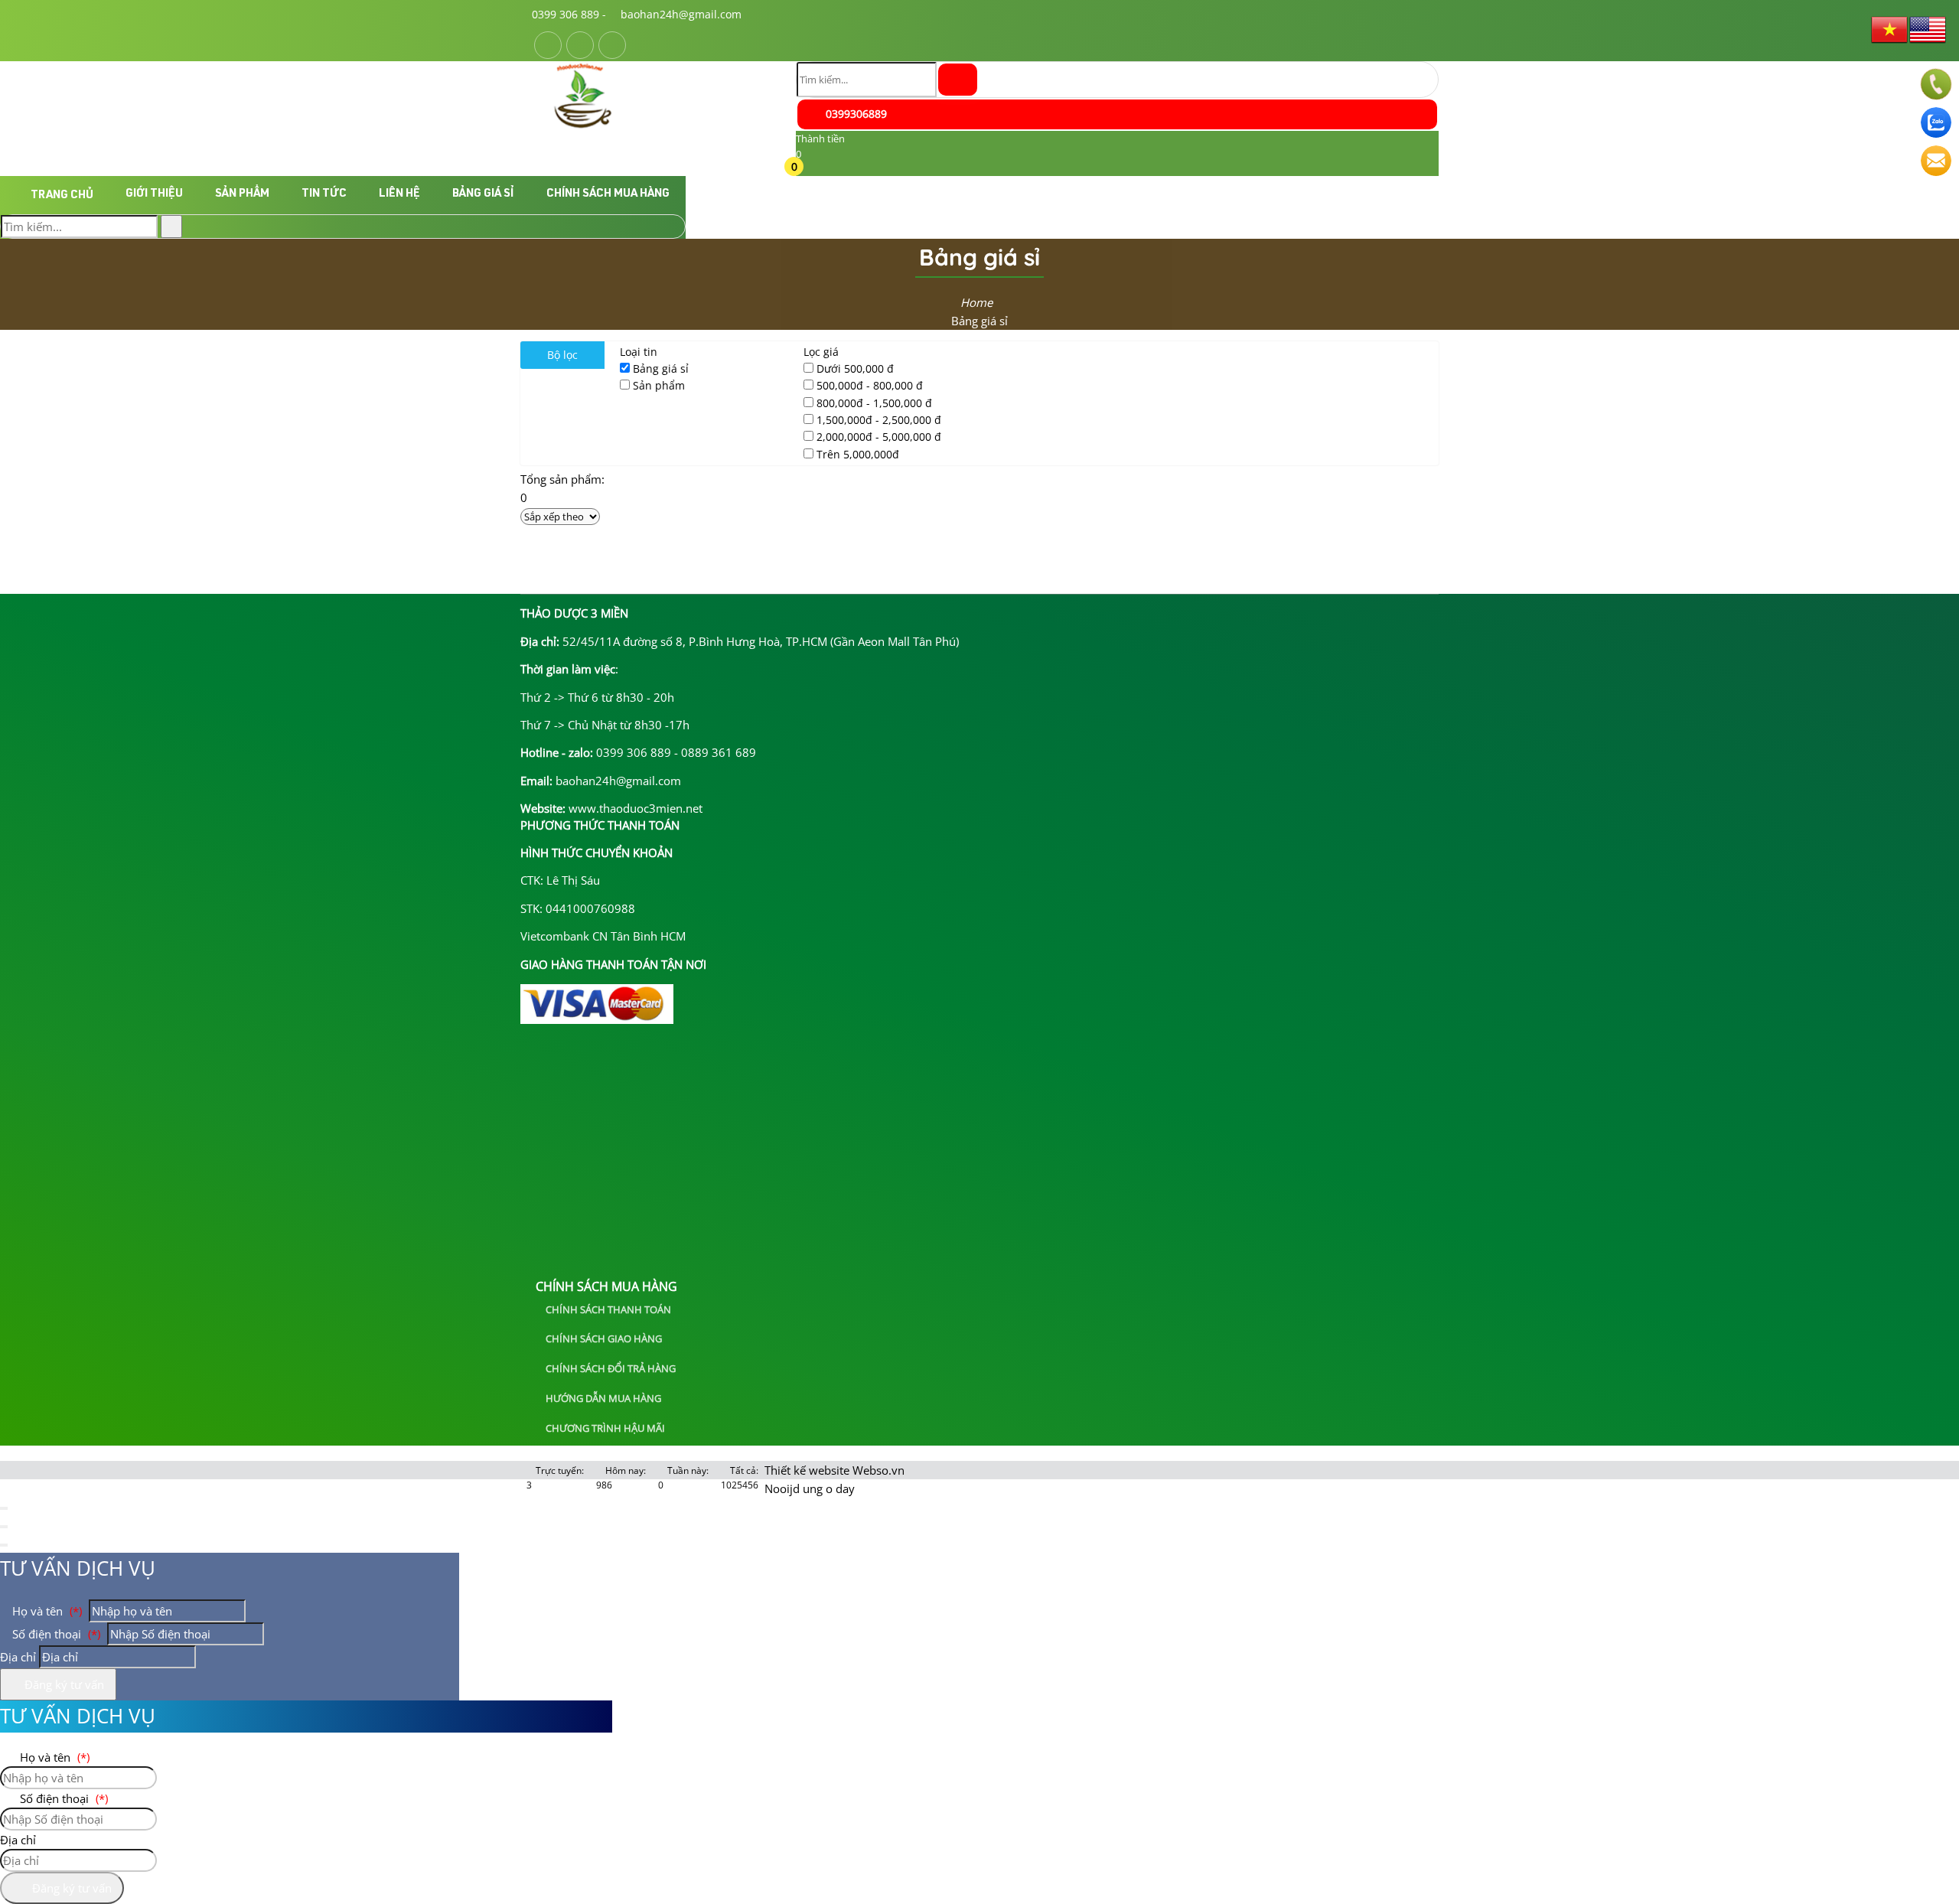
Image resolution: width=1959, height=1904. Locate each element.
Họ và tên (46, 1611)
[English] (1928, 28)
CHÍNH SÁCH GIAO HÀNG (603, 1338)
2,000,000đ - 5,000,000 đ (879, 437)
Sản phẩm (242, 194)
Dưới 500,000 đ (855, 368)
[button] (805, 169)
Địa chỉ (18, 1657)
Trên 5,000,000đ (858, 454)
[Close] (4, 1508)
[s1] (583, 126)
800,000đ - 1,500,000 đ (874, 403)
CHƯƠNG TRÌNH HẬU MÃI (604, 1428)
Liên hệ (399, 194)
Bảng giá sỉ (483, 194)
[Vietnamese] (1890, 28)
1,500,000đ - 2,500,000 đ (879, 420)
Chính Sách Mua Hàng (608, 194)
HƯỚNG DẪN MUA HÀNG (602, 1398)
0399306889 (855, 114)
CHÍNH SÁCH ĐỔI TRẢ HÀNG (610, 1368)
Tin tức (324, 194)
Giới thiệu (154, 194)
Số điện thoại (55, 1634)
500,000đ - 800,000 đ (870, 385)
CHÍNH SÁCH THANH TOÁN (607, 1309)
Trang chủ (62, 196)
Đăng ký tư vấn (63, 1684)
